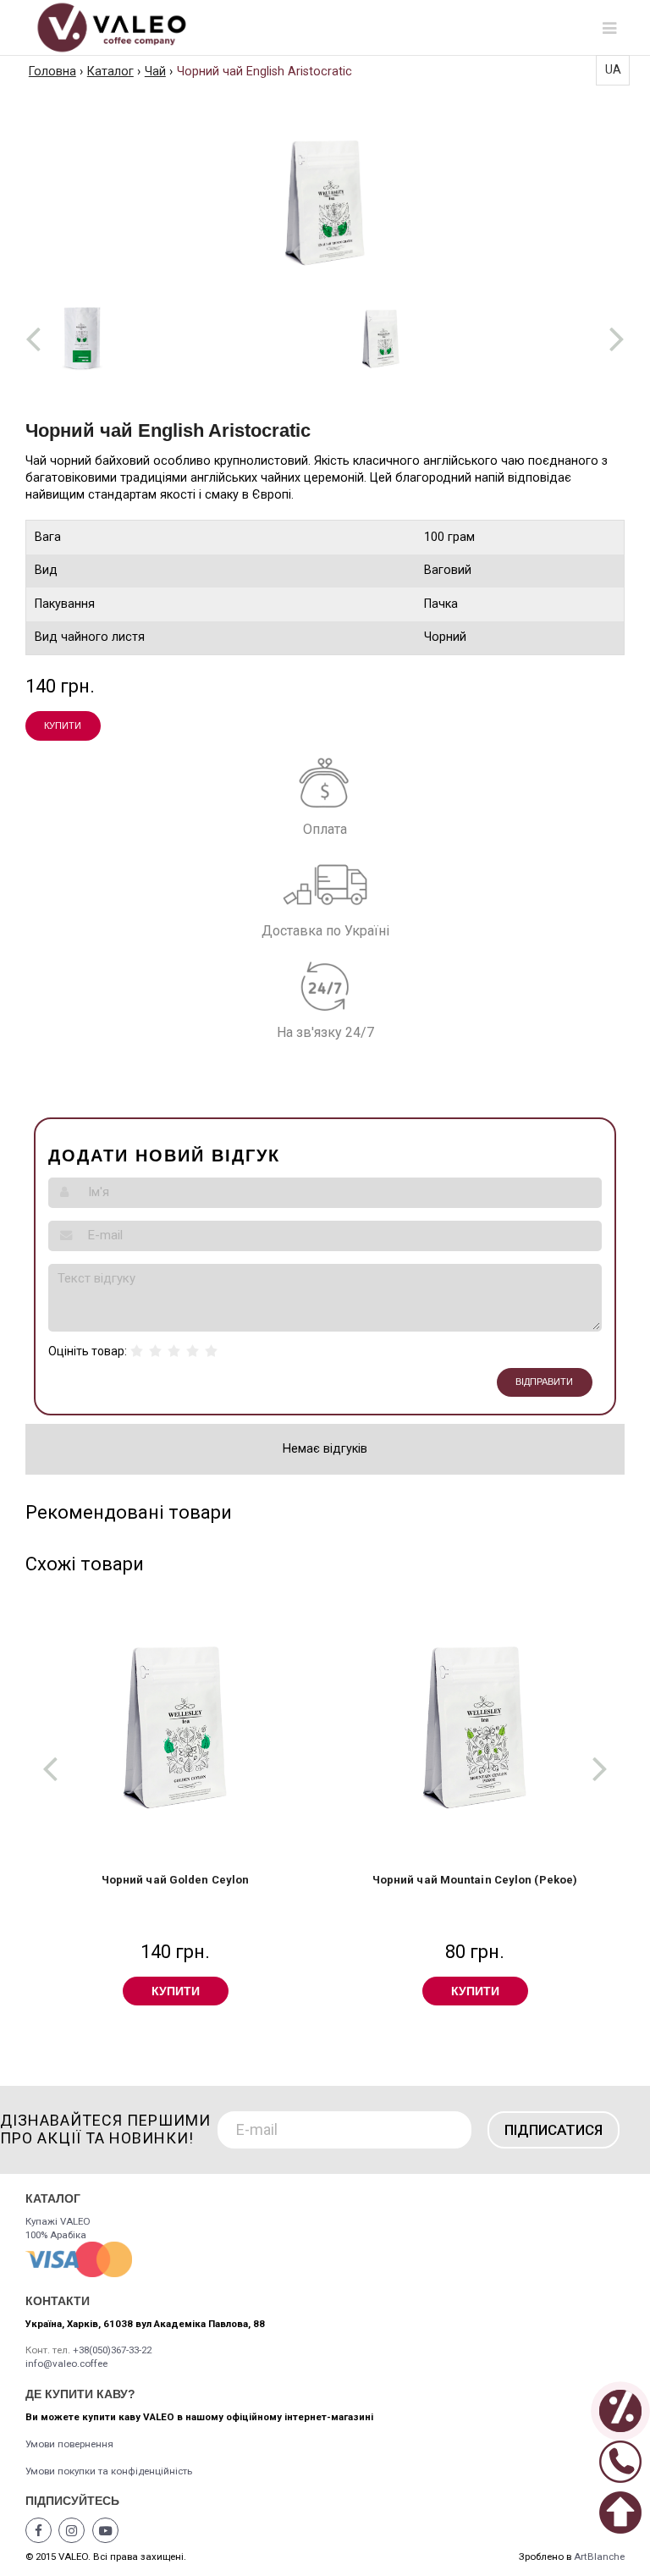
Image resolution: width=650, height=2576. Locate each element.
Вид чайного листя (90, 637)
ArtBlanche (599, 2557)
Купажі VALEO (58, 2221)
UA (613, 70)
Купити (63, 725)
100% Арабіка (56, 2235)
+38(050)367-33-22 (112, 2350)
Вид (46, 570)
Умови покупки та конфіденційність (109, 2471)
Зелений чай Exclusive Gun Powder (475, 1880)
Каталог (110, 72)
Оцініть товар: (88, 1351)
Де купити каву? (80, 2394)
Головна (52, 72)
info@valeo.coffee (66, 2364)
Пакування (65, 604)
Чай (155, 72)
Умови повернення (69, 2444)
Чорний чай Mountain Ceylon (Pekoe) (175, 1880)
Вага (48, 537)
